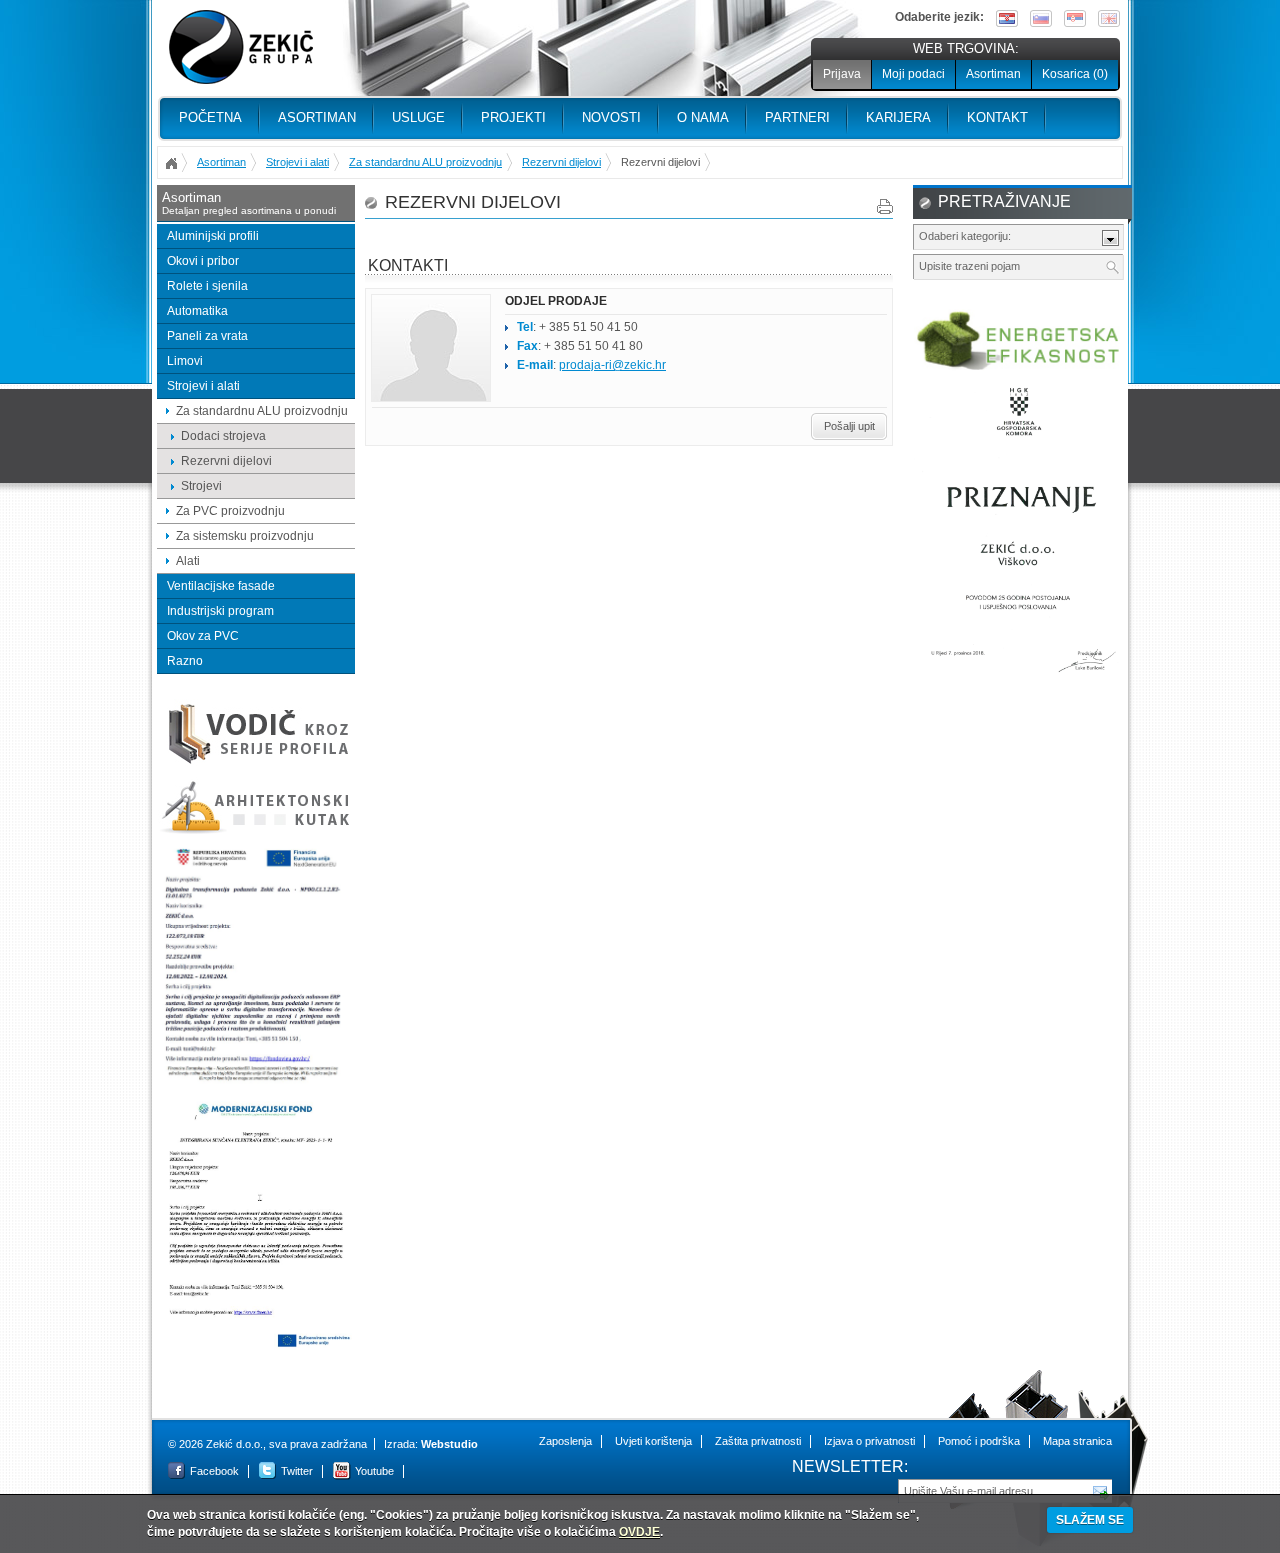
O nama (703, 117)
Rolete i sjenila (207, 286)
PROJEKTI (513, 117)
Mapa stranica (1077, 1441)
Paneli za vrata (207, 336)
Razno (185, 661)
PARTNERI (797, 117)
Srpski (1075, 18)
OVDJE (639, 1532)
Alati (188, 561)
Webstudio (449, 1444)
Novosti (611, 117)
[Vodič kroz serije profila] (256, 763)
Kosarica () (1075, 74)
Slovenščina (1041, 18)
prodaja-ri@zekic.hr (612, 365)
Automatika (197, 311)
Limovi (185, 361)
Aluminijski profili (213, 236)
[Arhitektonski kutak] (256, 831)
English (1109, 18)
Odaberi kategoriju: (965, 236)
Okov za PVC (203, 636)
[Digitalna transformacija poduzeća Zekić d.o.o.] (256, 1082)
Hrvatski (1007, 18)
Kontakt (997, 117)
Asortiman (993, 74)
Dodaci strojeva (223, 436)
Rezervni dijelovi (561, 162)
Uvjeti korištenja (653, 1441)
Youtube (374, 1471)
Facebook (214, 1471)
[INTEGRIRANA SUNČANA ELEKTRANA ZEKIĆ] (256, 1346)
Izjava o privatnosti (869, 1441)
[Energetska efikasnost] (1019, 367)
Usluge (418, 117)
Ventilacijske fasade (221, 586)
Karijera (898, 117)
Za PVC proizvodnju (230, 511)
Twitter (297, 1471)
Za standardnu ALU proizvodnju (425, 162)
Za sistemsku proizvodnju (245, 536)
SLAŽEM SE (1090, 1520)
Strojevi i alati (297, 162)
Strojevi (201, 486)
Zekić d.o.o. (241, 47)
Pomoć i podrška (979, 1441)
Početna (210, 117)
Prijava (842, 74)
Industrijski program (220, 611)
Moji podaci (913, 74)
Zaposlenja (565, 1441)
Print (885, 206)
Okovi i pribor (203, 261)
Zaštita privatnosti (758, 1441)
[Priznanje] (1019, 681)
